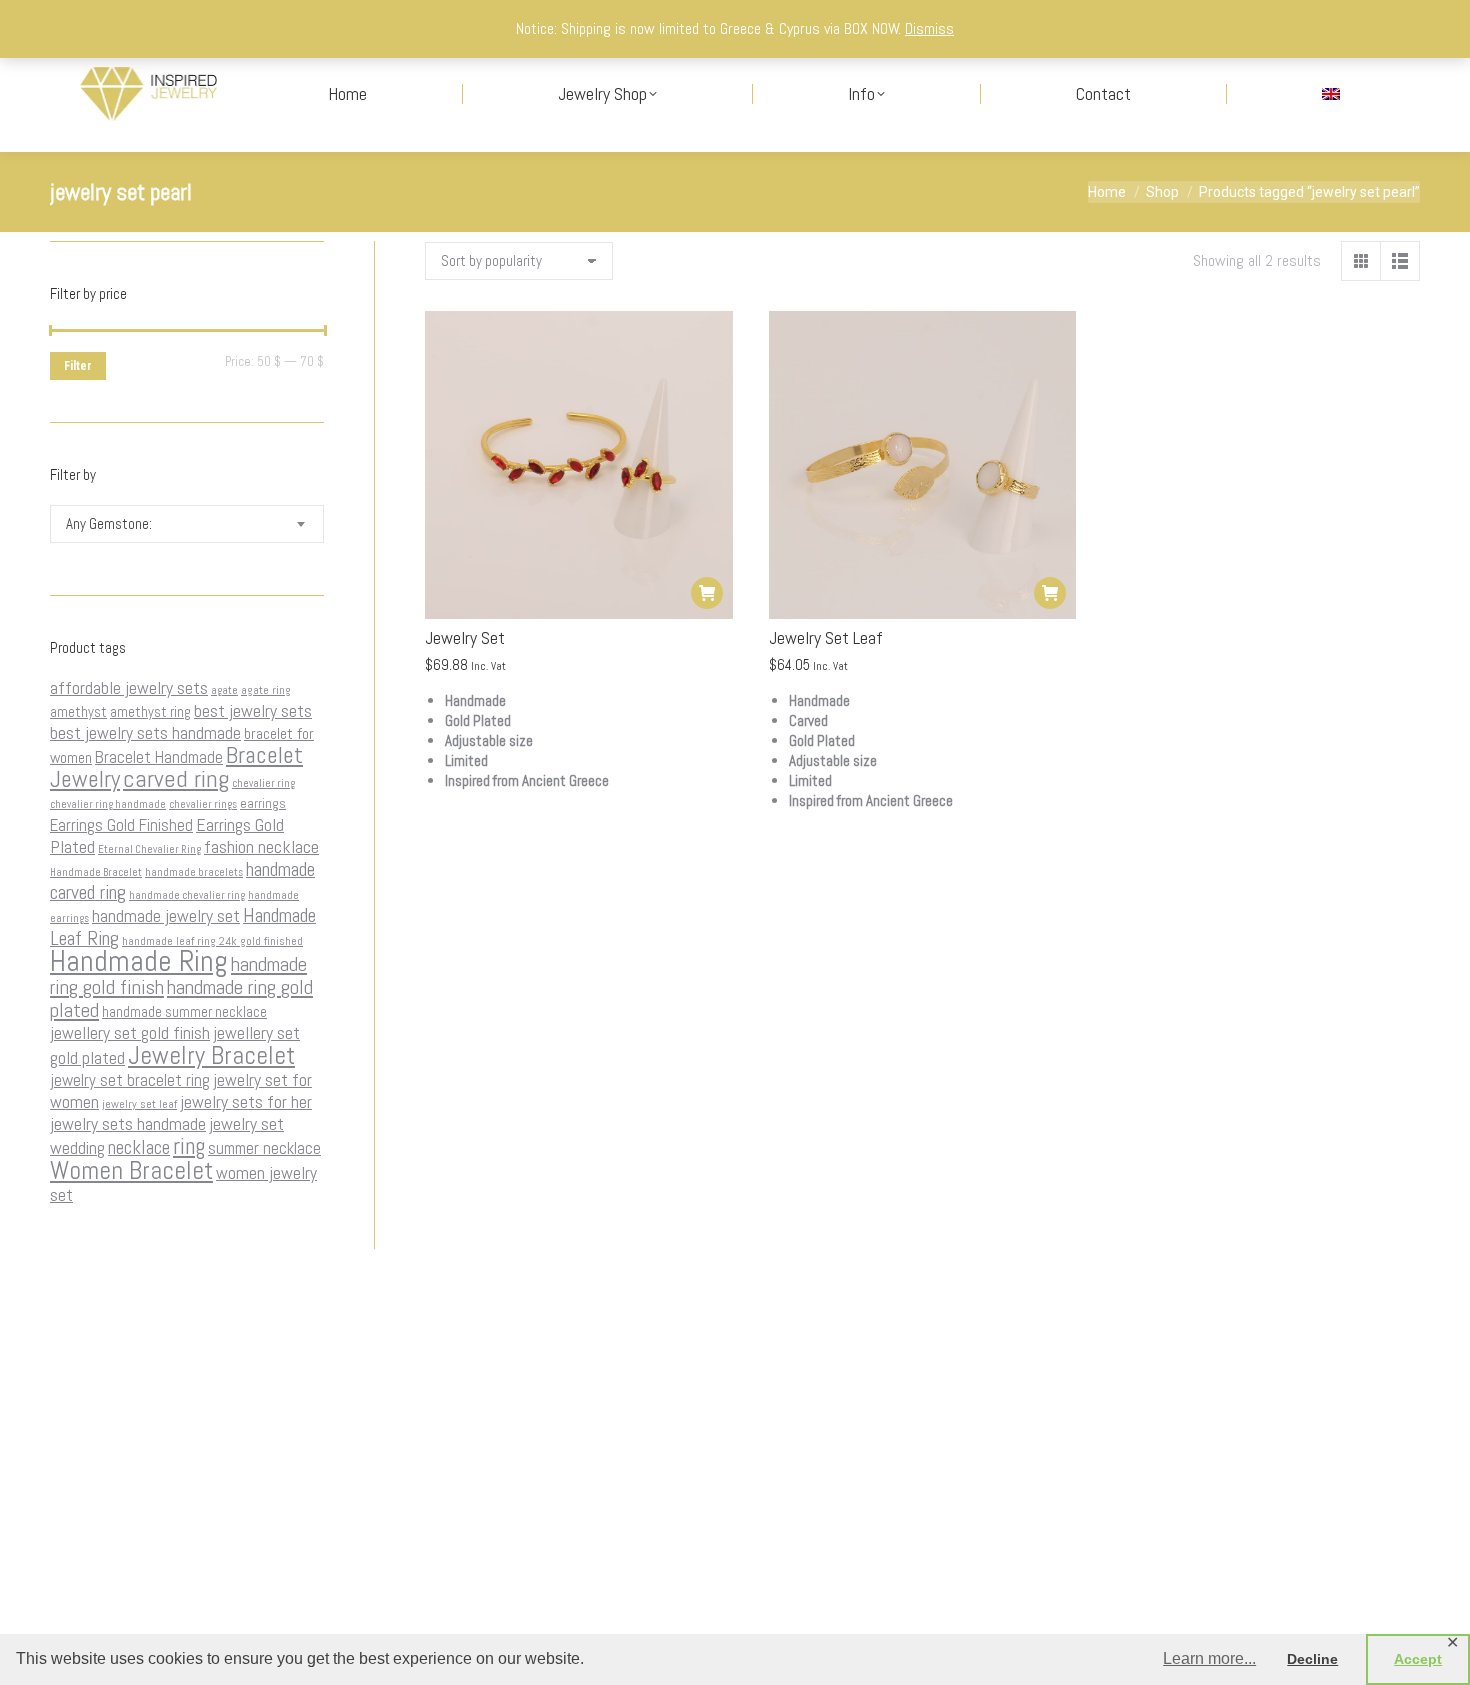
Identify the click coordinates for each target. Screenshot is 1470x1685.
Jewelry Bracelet (211, 1055)
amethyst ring (150, 712)
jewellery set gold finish (130, 1033)
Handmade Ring (139, 961)
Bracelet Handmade (159, 757)
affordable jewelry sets (129, 688)
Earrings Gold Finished (121, 825)
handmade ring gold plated (181, 998)
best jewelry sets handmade (145, 733)
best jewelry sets (253, 711)
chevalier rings (203, 804)
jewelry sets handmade (128, 1124)
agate (224, 690)
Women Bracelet (131, 1170)
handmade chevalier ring (187, 895)
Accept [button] (1418, 1659)
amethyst (78, 712)
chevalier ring (263, 783)
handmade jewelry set (166, 916)
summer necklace (264, 1148)
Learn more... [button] (1209, 1658)
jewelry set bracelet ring (130, 1080)
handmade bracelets (194, 872)
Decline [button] (1312, 1659)
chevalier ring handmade (108, 804)
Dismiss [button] (929, 28)
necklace (139, 1147)
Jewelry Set (465, 637)
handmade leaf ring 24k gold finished (212, 941)
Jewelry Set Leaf (826, 637)
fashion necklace (261, 847)
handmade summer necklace (184, 1012)
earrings (263, 803)
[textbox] (109, 524)
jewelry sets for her (246, 1102)
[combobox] (187, 524)
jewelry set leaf (139, 1104)
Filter (78, 366)
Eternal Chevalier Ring (149, 849)
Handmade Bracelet (96, 872)
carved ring (176, 778)
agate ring (266, 690)
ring (189, 1146)
